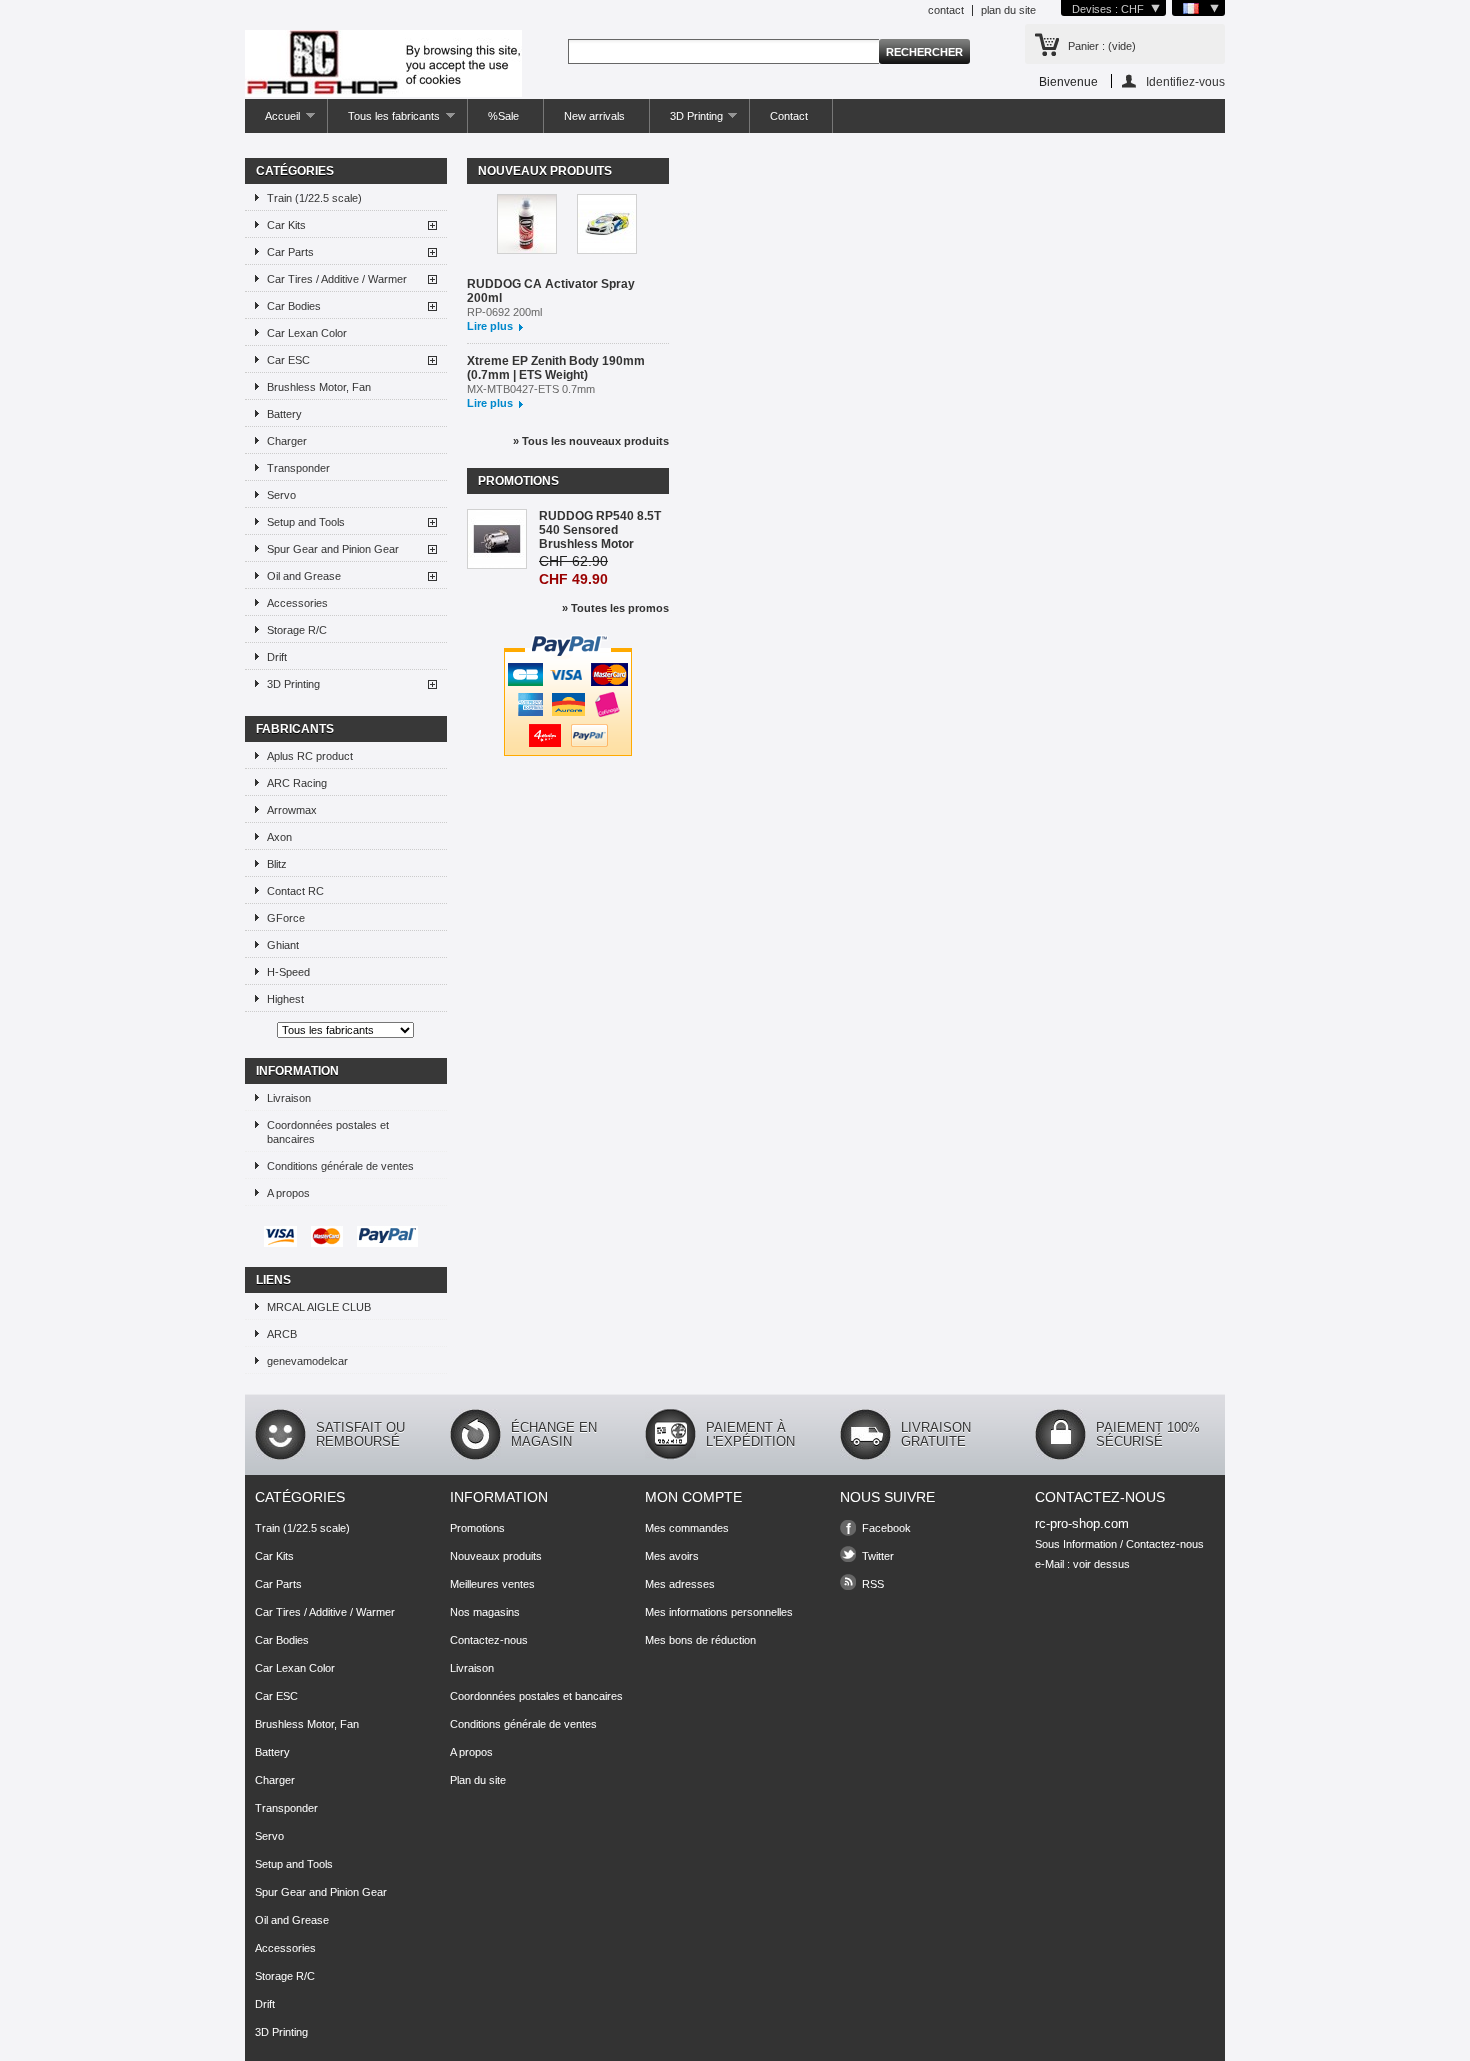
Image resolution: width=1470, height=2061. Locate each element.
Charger (287, 441)
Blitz (277, 864)
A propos (288, 1193)
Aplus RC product (310, 756)
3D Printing (686, 121)
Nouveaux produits (545, 171)
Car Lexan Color (307, 333)
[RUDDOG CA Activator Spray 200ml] (527, 225)
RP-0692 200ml (504, 312)
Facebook (886, 1528)
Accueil (272, 121)
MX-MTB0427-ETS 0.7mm (531, 389)
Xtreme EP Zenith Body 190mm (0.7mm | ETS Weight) (556, 368)
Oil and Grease (304, 576)
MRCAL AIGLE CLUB (319, 1307)
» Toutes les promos (615, 608)
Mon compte (693, 1497)
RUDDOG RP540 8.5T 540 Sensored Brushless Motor (600, 530)
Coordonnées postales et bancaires (328, 1132)
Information (297, 1071)
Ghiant (283, 945)
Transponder (298, 468)
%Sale (503, 116)
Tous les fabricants (384, 121)
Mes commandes (687, 1528)
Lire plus (490, 326)
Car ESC (288, 360)
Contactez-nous (489, 1640)
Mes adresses (680, 1584)
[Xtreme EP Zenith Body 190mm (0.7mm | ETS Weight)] (607, 225)
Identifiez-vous (1185, 81)
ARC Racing (297, 783)
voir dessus (1101, 1564)
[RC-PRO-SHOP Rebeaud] (383, 65)
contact (946, 10)
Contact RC (295, 891)
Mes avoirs (672, 1556)
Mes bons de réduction (700, 1640)
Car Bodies (294, 306)
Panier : (1102, 46)
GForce (286, 918)
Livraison (289, 1098)
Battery (284, 414)
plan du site (1008, 10)
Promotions (518, 481)
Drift (277, 657)
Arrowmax (292, 810)
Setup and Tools (306, 522)
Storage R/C (297, 630)
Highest (285, 999)
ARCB (282, 1334)
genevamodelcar (307, 1361)
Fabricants (295, 729)
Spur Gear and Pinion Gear (333, 549)
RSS (873, 1584)
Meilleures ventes (492, 1584)
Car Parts (290, 252)
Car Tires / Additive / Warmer (337, 279)
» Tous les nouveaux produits (591, 441)
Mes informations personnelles (719, 1612)
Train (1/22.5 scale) (314, 198)
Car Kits (286, 225)
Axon (279, 837)
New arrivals (594, 116)
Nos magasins (485, 1612)
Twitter (878, 1556)
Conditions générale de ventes (340, 1166)
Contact (789, 116)
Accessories (297, 603)
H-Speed (288, 972)
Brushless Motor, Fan (319, 387)
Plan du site (478, 1780)
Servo (281, 495)
